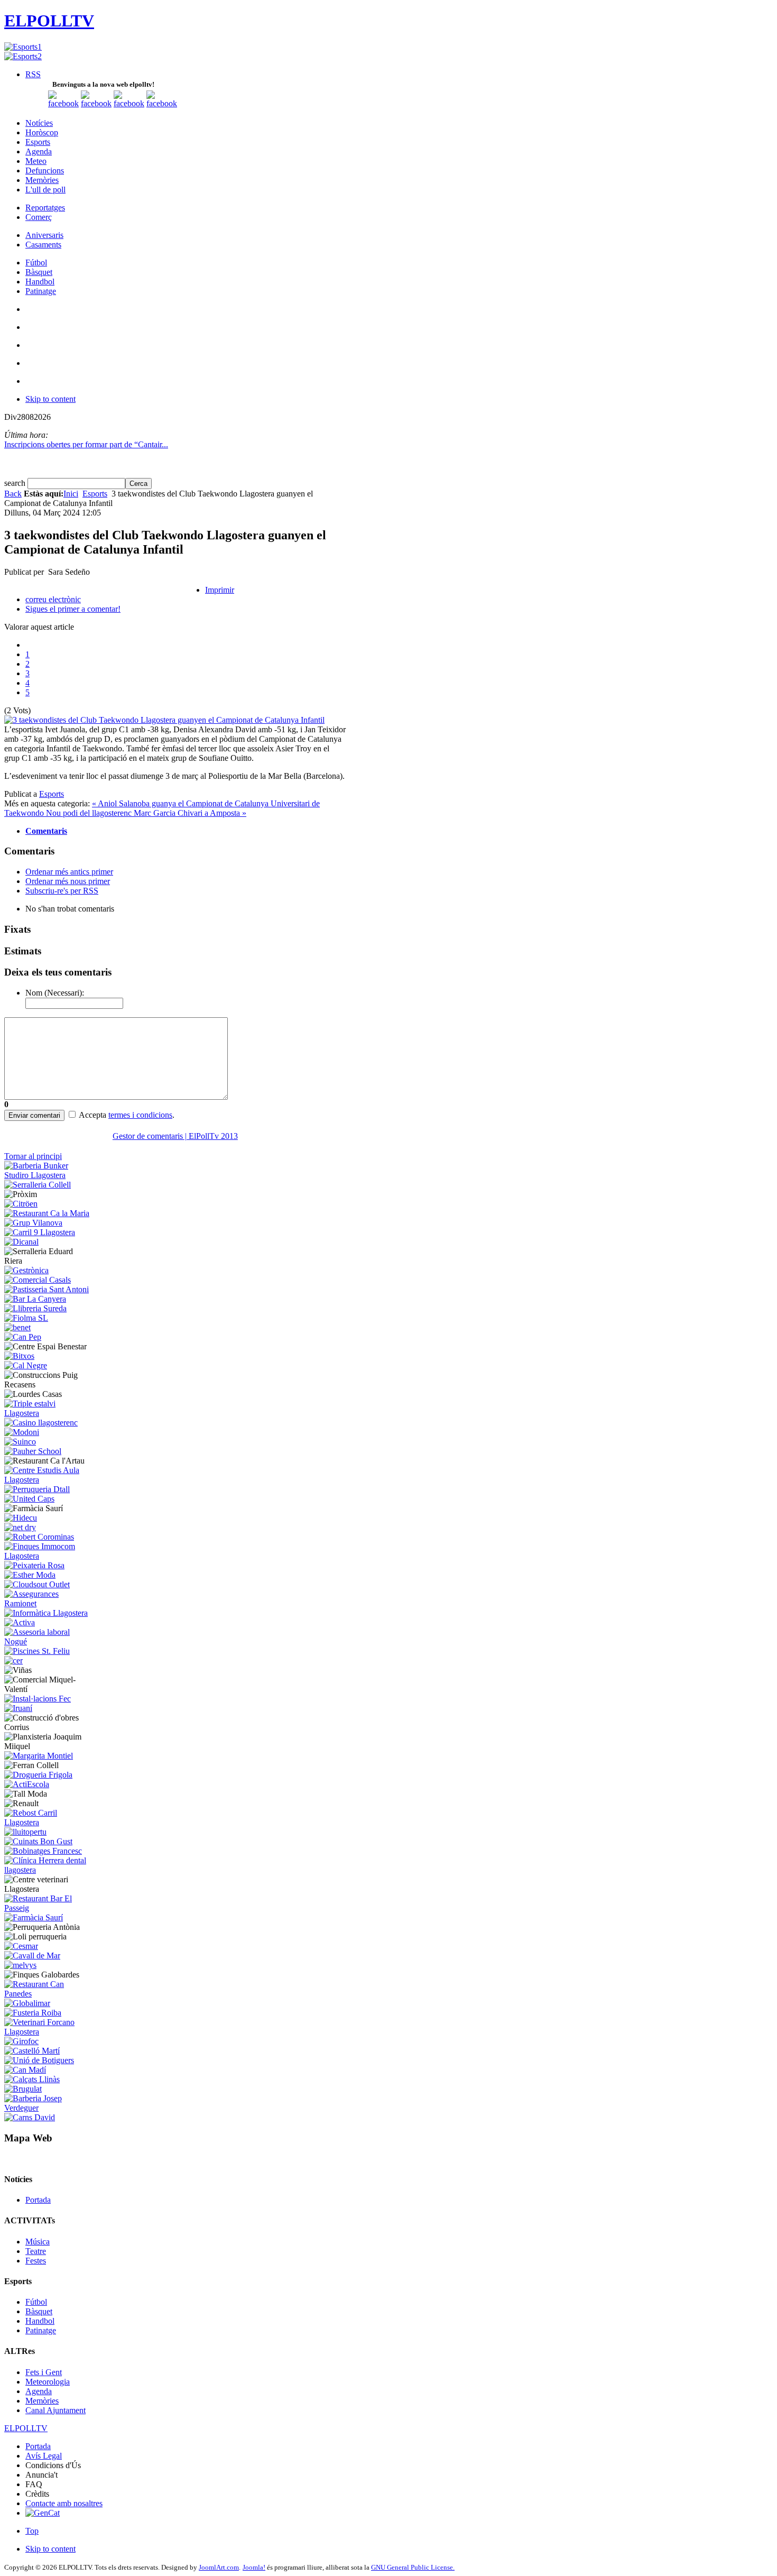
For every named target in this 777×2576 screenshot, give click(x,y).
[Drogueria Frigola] (38, 1775)
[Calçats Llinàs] (32, 2079)
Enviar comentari (34, 1115)
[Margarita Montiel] (39, 1756)
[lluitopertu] (25, 1832)
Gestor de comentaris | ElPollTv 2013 (175, 1136)
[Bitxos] (19, 1356)
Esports (95, 494)
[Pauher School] (33, 1451)
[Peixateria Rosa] (34, 1565)
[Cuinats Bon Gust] (38, 1841)
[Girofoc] (21, 2041)
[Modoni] (22, 1432)
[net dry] (20, 1527)
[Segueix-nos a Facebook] (63, 103)
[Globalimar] (27, 2003)
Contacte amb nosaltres (64, 2503)
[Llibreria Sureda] (35, 1308)
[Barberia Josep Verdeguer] (48, 2108)
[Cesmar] (21, 1946)
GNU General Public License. (413, 2567)
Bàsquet (39, 2311)
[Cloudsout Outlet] (37, 1584)
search (16, 483)
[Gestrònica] (26, 1270)
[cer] (13, 1660)
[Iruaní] (18, 1708)
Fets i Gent (44, 2372)
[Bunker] (48, 1175)
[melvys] (20, 1965)
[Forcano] (48, 2032)
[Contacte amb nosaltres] (162, 103)
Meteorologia (48, 2382)
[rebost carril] (48, 1822)
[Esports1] (23, 47)
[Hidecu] (21, 1518)
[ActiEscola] (27, 1784)
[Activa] (20, 1622)
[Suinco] (20, 1442)
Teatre (36, 2251)
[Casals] (38, 1280)
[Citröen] (21, 1204)
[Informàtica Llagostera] (46, 1613)
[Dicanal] (21, 1242)
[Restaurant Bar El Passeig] (48, 1908)
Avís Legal (44, 2456)
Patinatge (41, 2330)
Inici (71, 494)
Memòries (42, 2401)
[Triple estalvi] (48, 1413)
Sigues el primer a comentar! (73, 609)
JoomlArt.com (219, 2567)
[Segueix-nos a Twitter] (96, 103)
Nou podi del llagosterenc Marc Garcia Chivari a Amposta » (146, 813)
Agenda (39, 2391)
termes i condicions (140, 1115)
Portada (38, 2200)
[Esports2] (23, 56)
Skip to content (50, 399)
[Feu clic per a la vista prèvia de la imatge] (164, 720)
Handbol (40, 2321)
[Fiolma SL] (26, 1318)
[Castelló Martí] (32, 2051)
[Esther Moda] (30, 1575)
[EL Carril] (40, 1232)
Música (38, 2242)
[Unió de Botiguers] (39, 2060)
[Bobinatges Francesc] (43, 1851)
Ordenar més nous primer (68, 881)
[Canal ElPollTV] (129, 103)
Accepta (92, 1115)
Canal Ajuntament (55, 2410)
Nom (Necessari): (55, 993)
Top (32, 2531)
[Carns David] (30, 2117)
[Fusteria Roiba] (33, 2013)
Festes (36, 2261)
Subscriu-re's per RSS (62, 891)
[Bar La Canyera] (35, 1299)
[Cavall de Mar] (32, 1956)
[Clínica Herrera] (48, 1870)
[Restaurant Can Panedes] (48, 1994)
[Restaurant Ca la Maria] (47, 1213)
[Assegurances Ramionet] (48, 1603)
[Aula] (48, 1480)
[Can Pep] (23, 1337)
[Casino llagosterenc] (41, 1423)
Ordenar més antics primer (69, 872)
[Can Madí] (25, 2070)
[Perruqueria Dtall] (37, 1489)
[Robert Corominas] (39, 1537)
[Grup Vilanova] (33, 1223)
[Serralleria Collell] (38, 1185)
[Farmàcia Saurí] (34, 1917)
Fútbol (36, 2302)
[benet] (17, 1327)
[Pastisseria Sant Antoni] (47, 1289)
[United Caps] (29, 1499)
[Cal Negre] (26, 1365)
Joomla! (254, 2567)
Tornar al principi (33, 1156)
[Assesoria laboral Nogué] (48, 1641)
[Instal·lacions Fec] (38, 1699)
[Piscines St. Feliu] (37, 1651)
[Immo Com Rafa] (48, 1556)
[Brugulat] (23, 2089)
